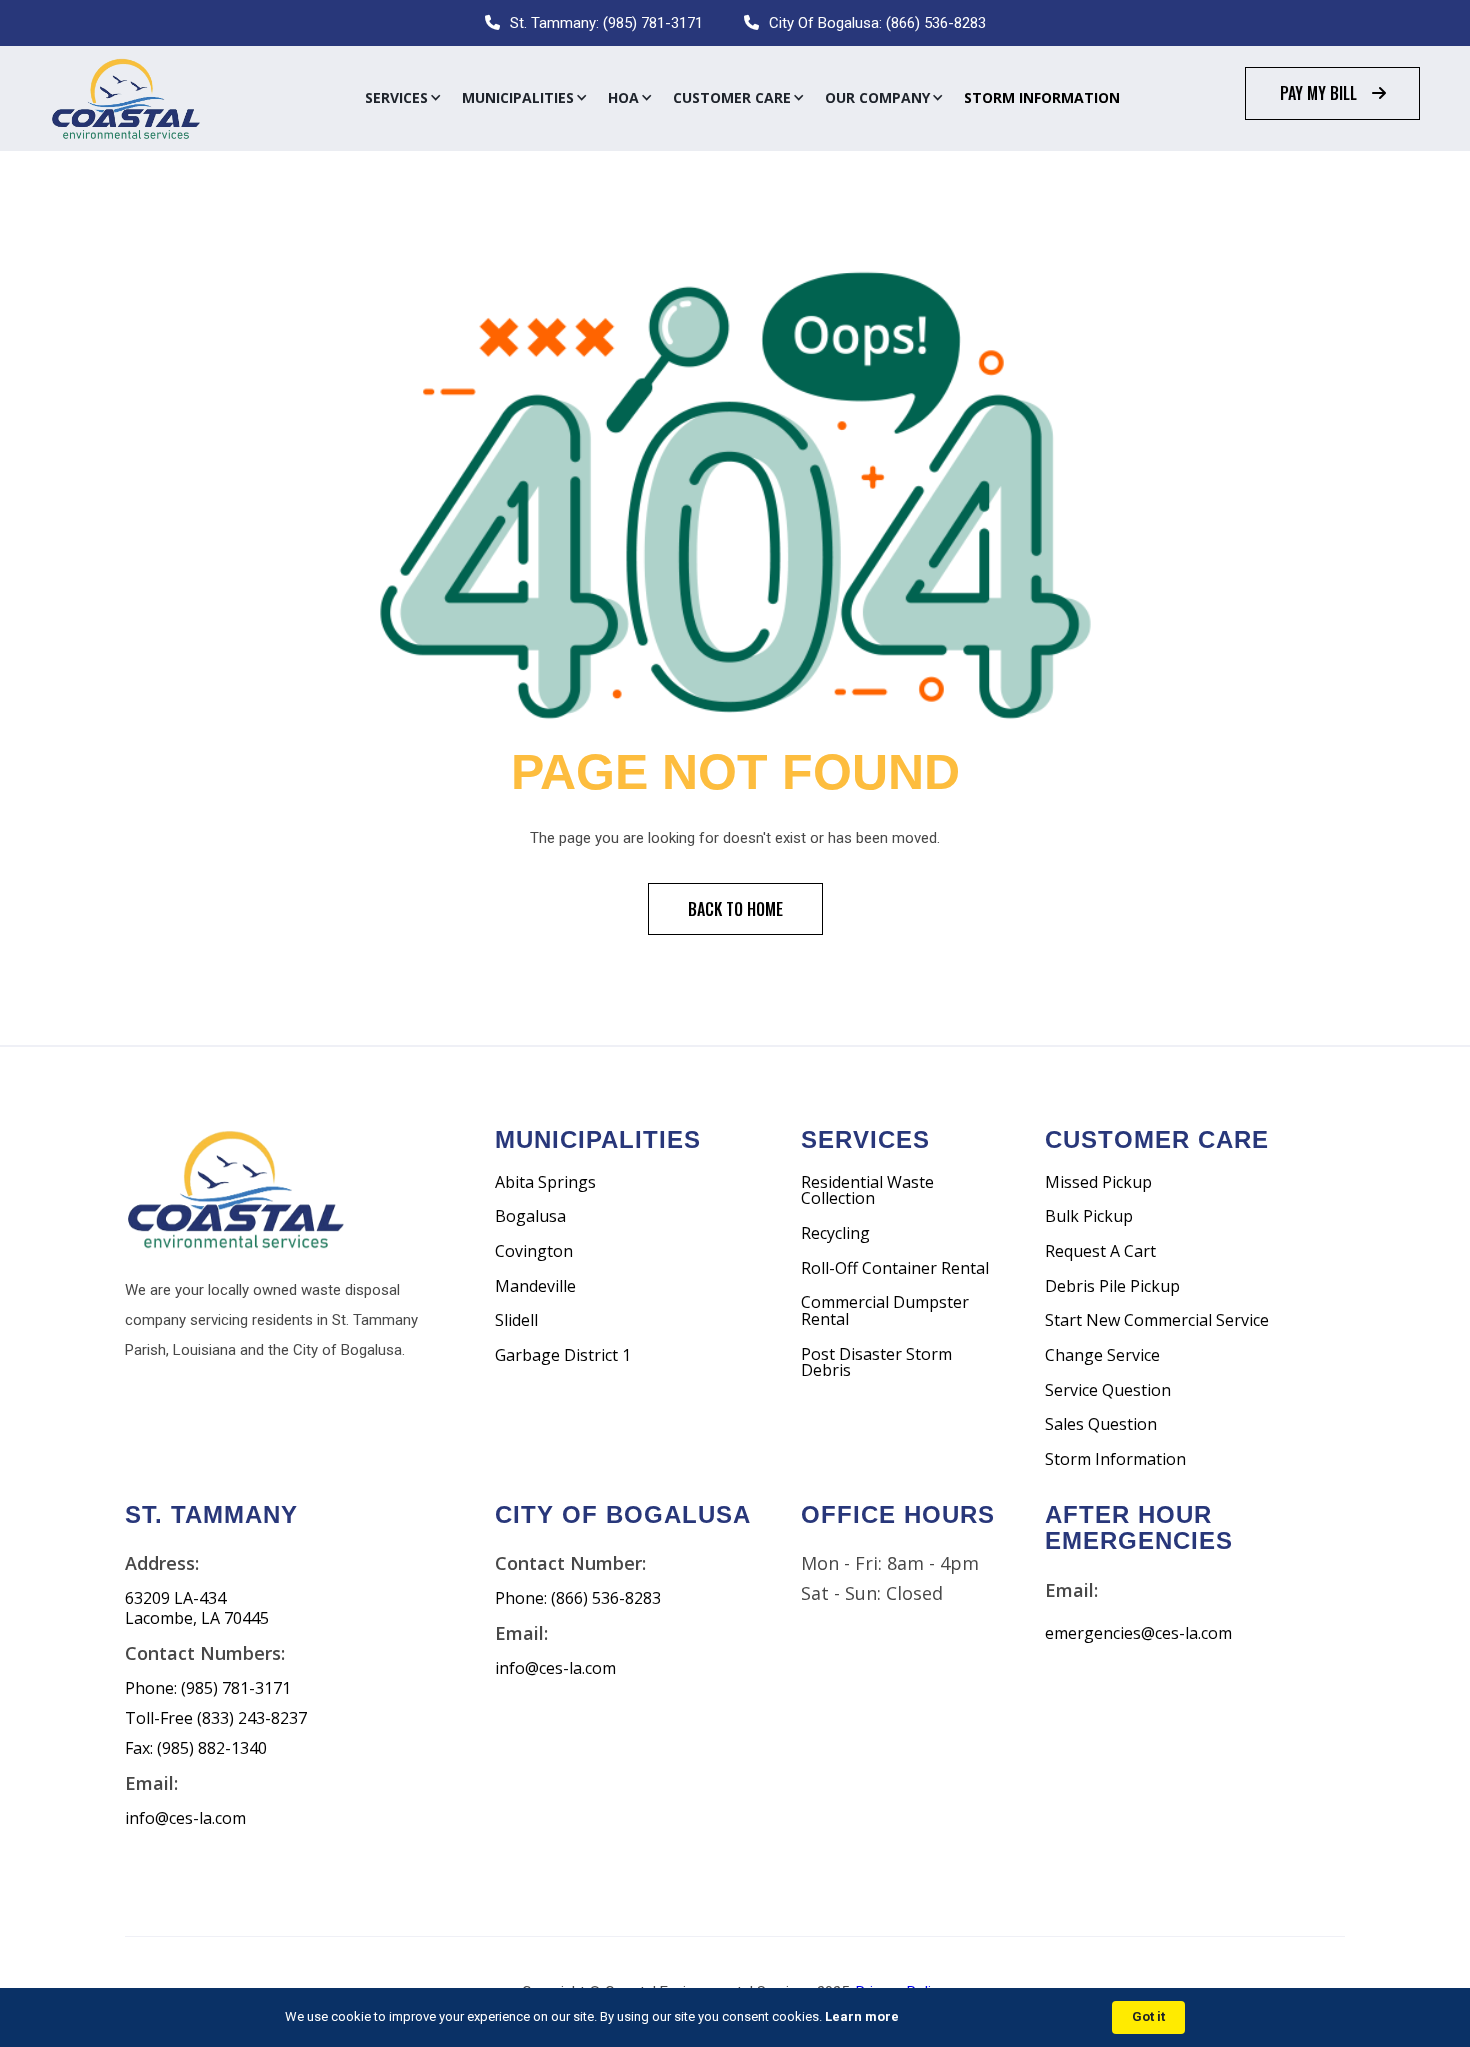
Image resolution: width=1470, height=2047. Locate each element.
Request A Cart (1100, 1251)
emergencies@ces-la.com (1138, 1633)
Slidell (516, 1320)
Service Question (1108, 1390)
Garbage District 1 (563, 1355)
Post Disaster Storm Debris (876, 1362)
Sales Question (1101, 1424)
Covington (534, 1251)
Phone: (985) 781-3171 (208, 1688)
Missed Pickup (1098, 1182)
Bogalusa (530, 1216)
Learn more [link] (862, 2016)
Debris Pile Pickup (1112, 1286)
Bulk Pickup (1089, 1216)
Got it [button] (1148, 2016)
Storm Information (1042, 97)
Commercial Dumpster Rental (885, 1310)
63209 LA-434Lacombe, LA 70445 (197, 1608)
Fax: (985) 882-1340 (196, 1748)
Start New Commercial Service (1157, 1320)
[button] (403, 98)
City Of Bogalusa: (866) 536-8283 (877, 23)
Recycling (835, 1233)
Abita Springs (545, 1182)
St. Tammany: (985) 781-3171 (606, 23)
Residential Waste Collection (867, 1190)
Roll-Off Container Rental (895, 1268)
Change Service (1102, 1355)
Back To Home (735, 909)
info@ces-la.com (185, 1818)
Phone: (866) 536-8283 (578, 1598)
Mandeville (535, 1286)
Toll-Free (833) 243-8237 (216, 1718)
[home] (125, 98)
